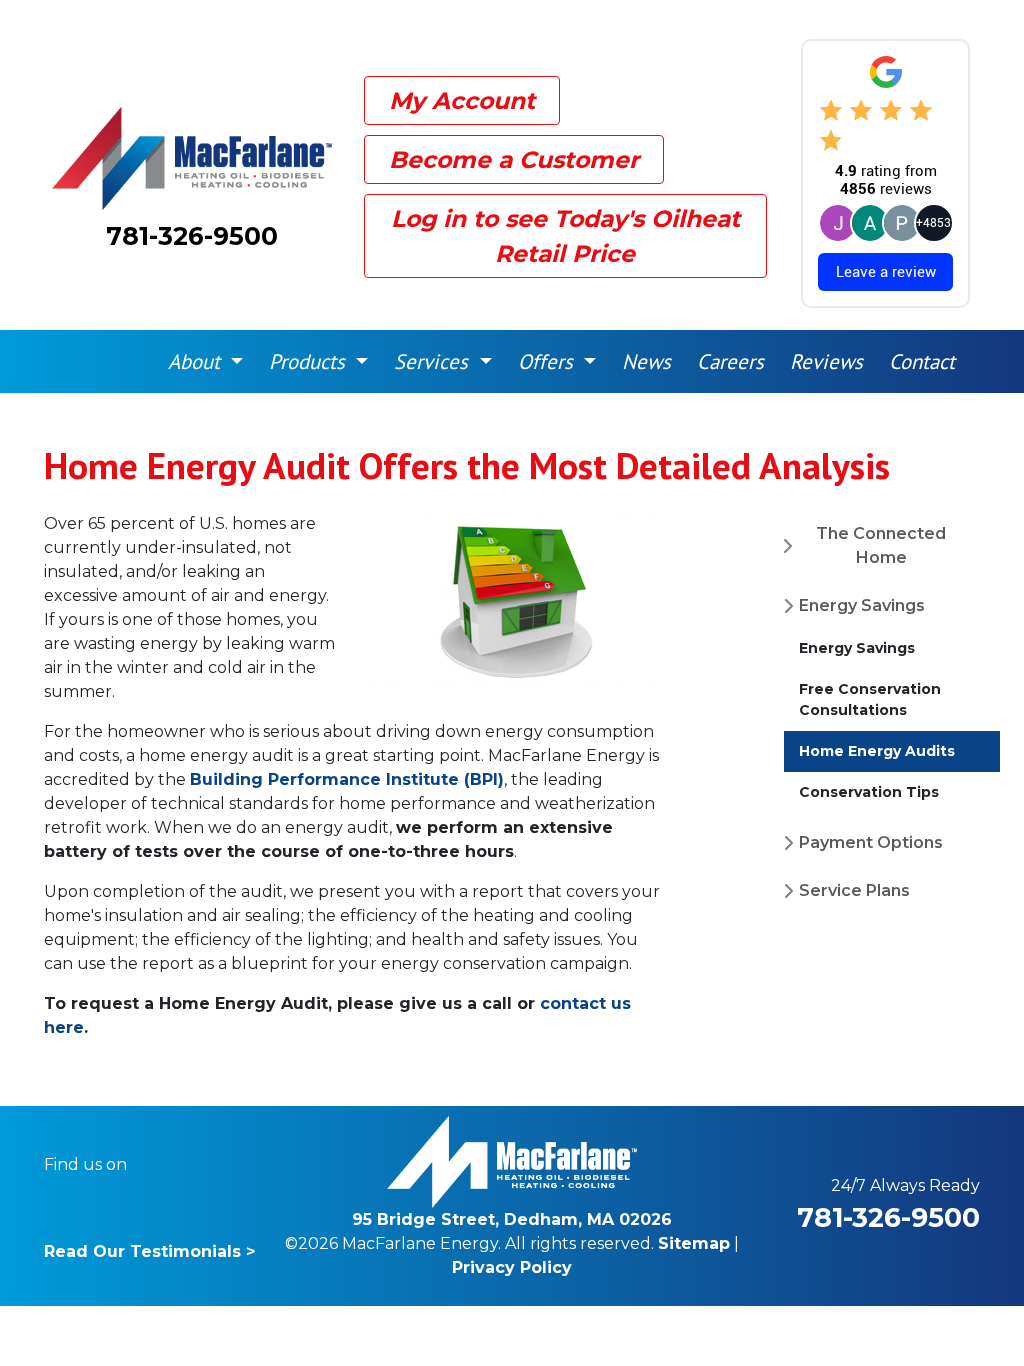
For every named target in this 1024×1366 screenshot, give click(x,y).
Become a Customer (514, 159)
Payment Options (871, 842)
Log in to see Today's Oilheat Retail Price (565, 236)
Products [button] (310, 361)
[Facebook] (155, 1165)
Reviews (826, 361)
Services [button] (434, 361)
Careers (730, 361)
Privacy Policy (512, 1267)
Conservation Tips (869, 792)
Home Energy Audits (877, 751)
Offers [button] (548, 361)
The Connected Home (881, 545)
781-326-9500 (192, 236)
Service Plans (854, 890)
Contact (922, 361)
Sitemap (694, 1243)
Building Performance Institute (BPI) (347, 779)
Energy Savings (862, 605)
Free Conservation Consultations (870, 699)
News (646, 361)
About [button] (197, 361)
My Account (462, 100)
